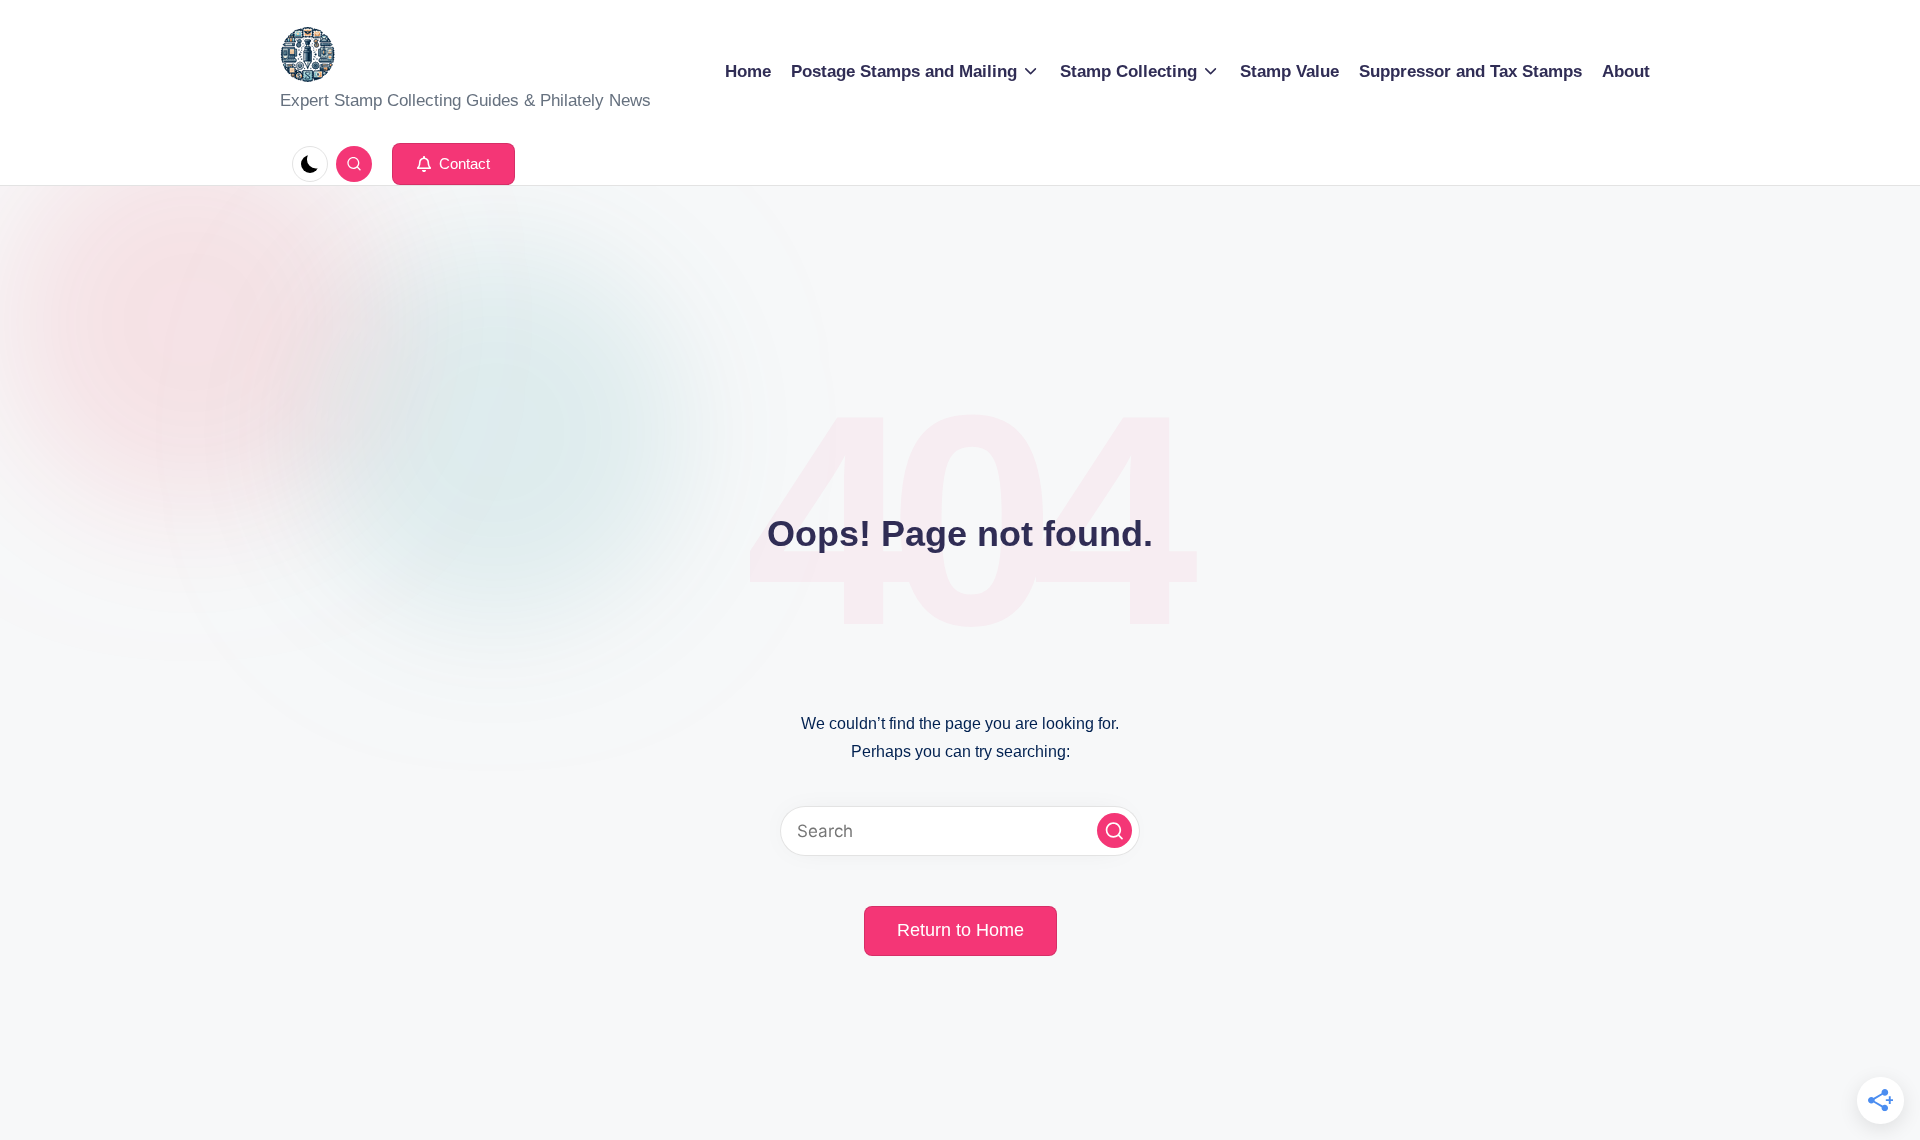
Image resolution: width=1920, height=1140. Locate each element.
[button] (453, 164)
